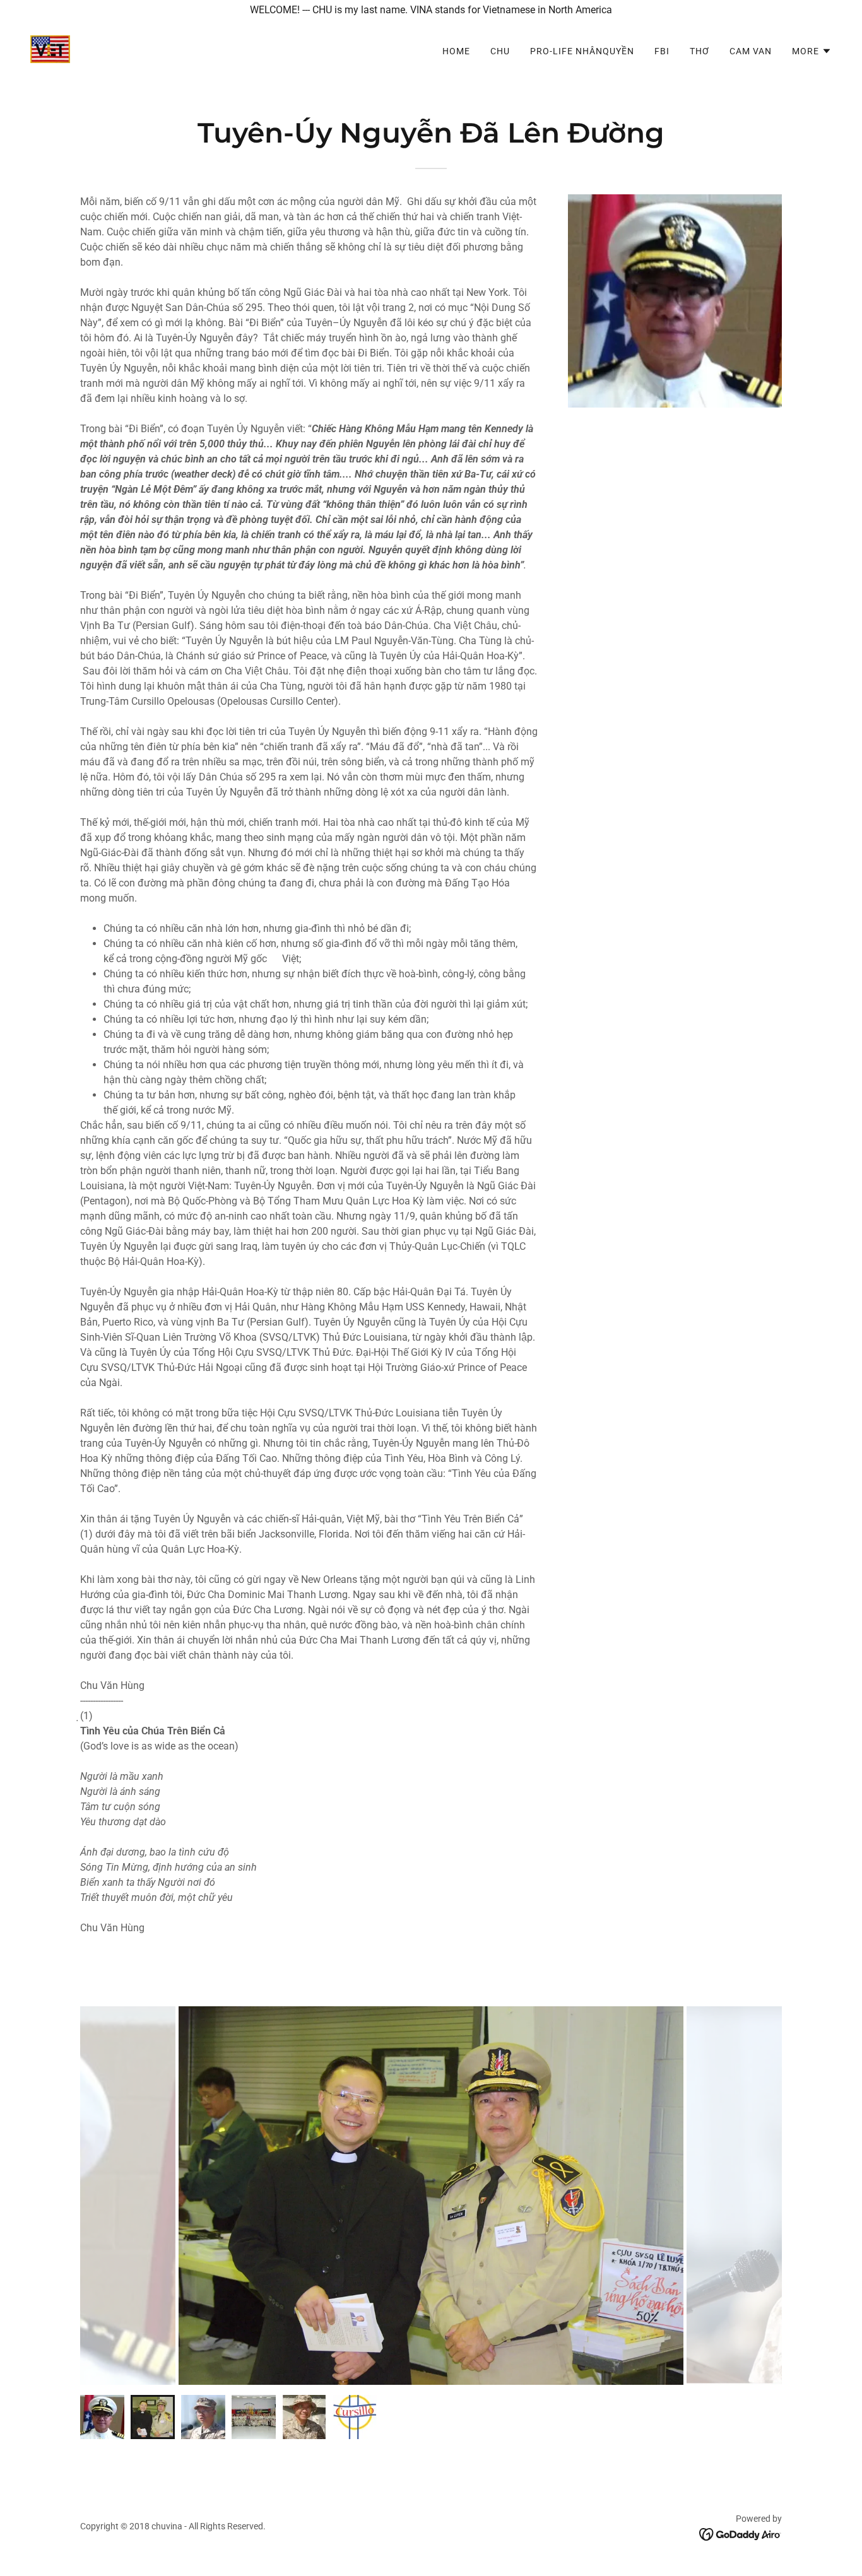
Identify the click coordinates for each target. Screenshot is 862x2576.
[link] (50, 48)
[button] (812, 51)
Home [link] (456, 51)
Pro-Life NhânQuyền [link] (582, 51)
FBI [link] (662, 51)
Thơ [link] (700, 51)
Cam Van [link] (751, 51)
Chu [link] (500, 51)
